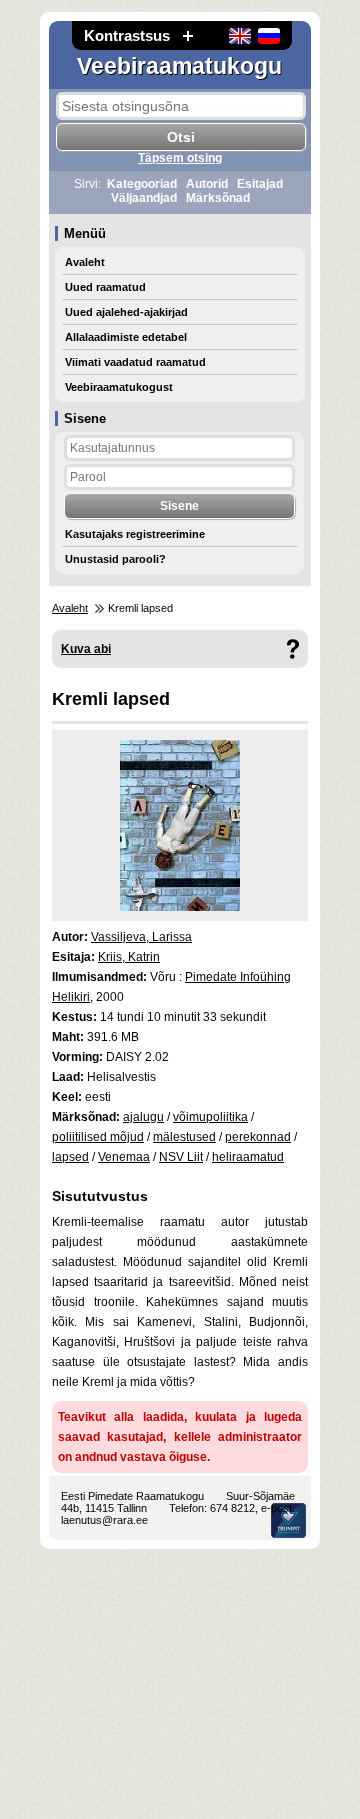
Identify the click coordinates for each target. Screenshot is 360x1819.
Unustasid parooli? (115, 559)
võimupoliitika (210, 1117)
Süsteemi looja (288, 1520)
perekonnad (258, 1137)
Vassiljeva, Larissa (141, 937)
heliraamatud (248, 1157)
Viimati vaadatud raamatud (135, 362)
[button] (188, 35)
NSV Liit (181, 1157)
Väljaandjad (144, 198)
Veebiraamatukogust (119, 387)
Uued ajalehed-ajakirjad (126, 312)
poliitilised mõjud (98, 1137)
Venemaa (124, 1157)
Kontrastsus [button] (127, 35)
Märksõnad (218, 198)
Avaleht (85, 262)
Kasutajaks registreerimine (135, 534)
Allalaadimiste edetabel (126, 337)
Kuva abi (86, 649)
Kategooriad (142, 184)
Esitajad (260, 184)
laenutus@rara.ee (104, 1520)
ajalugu (143, 1117)
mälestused (184, 1137)
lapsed (70, 1157)
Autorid (207, 184)
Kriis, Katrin (129, 957)
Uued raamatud (105, 287)
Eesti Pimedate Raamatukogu (132, 1496)
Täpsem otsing (180, 158)
